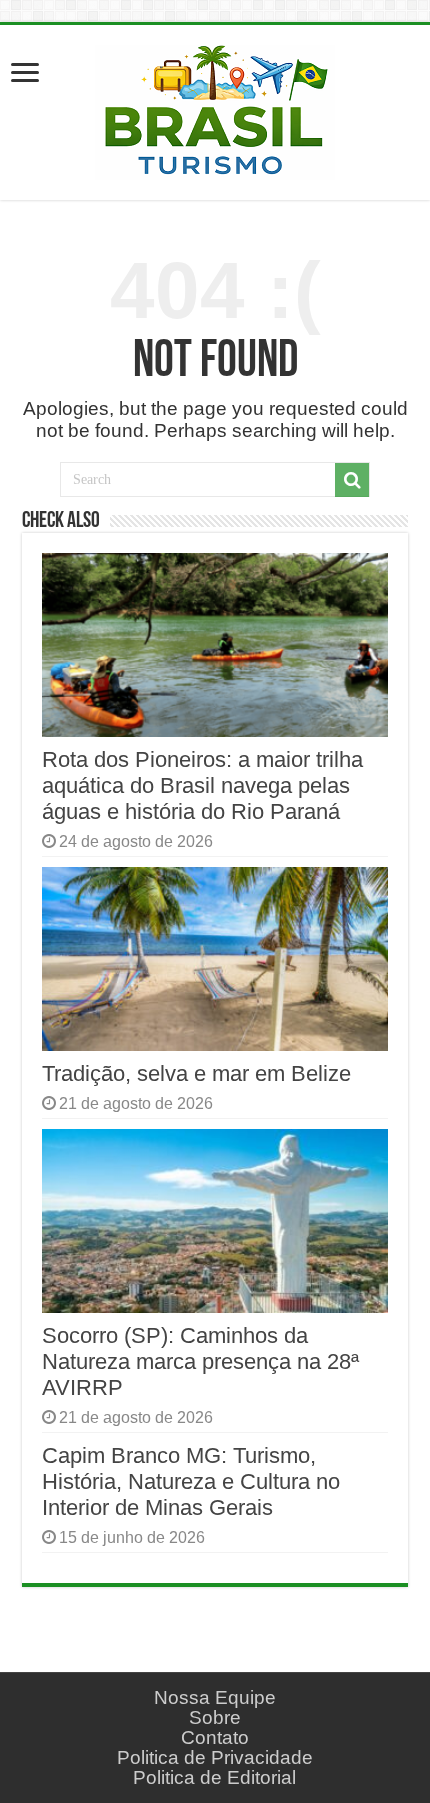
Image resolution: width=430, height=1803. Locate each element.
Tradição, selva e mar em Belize (196, 1073)
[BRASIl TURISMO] (215, 109)
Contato (215, 1737)
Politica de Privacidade (215, 1757)
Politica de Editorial (214, 1777)
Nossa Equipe (215, 1697)
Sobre (215, 1717)
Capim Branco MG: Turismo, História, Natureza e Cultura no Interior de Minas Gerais (191, 1481)
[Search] (352, 480)
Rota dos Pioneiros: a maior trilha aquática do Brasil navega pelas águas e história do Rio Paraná (202, 785)
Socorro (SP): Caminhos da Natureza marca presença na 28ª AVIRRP (200, 1361)
